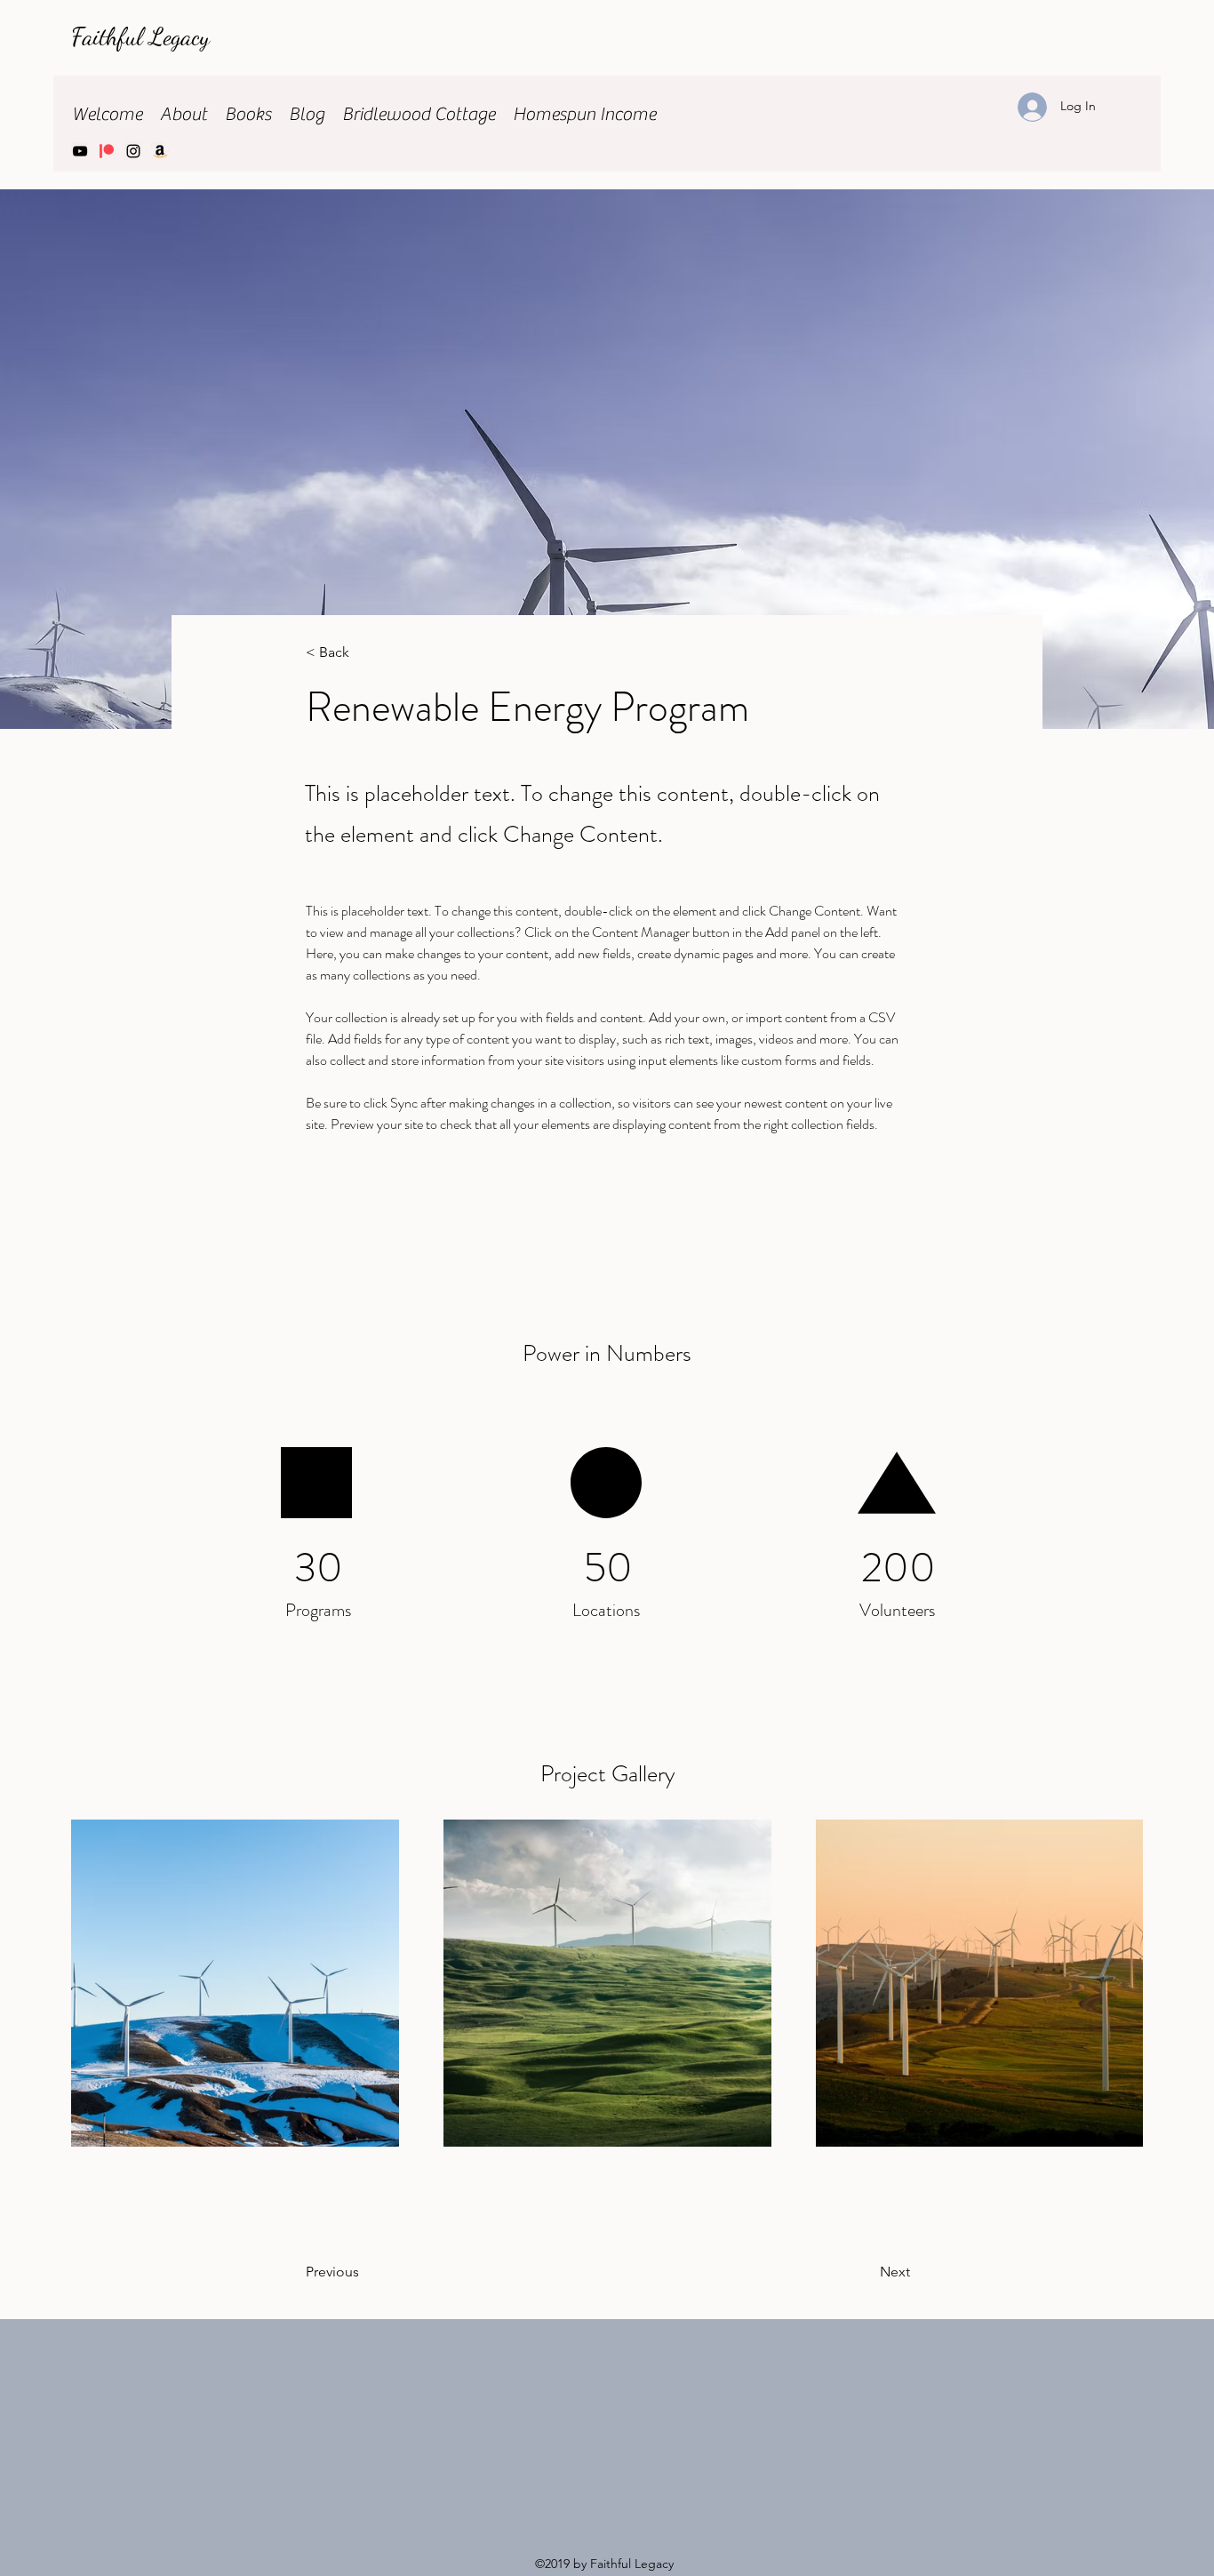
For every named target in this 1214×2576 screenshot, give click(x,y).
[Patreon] (107, 151)
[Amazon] (160, 151)
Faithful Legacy (144, 36)
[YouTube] (80, 151)
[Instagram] (133, 151)
